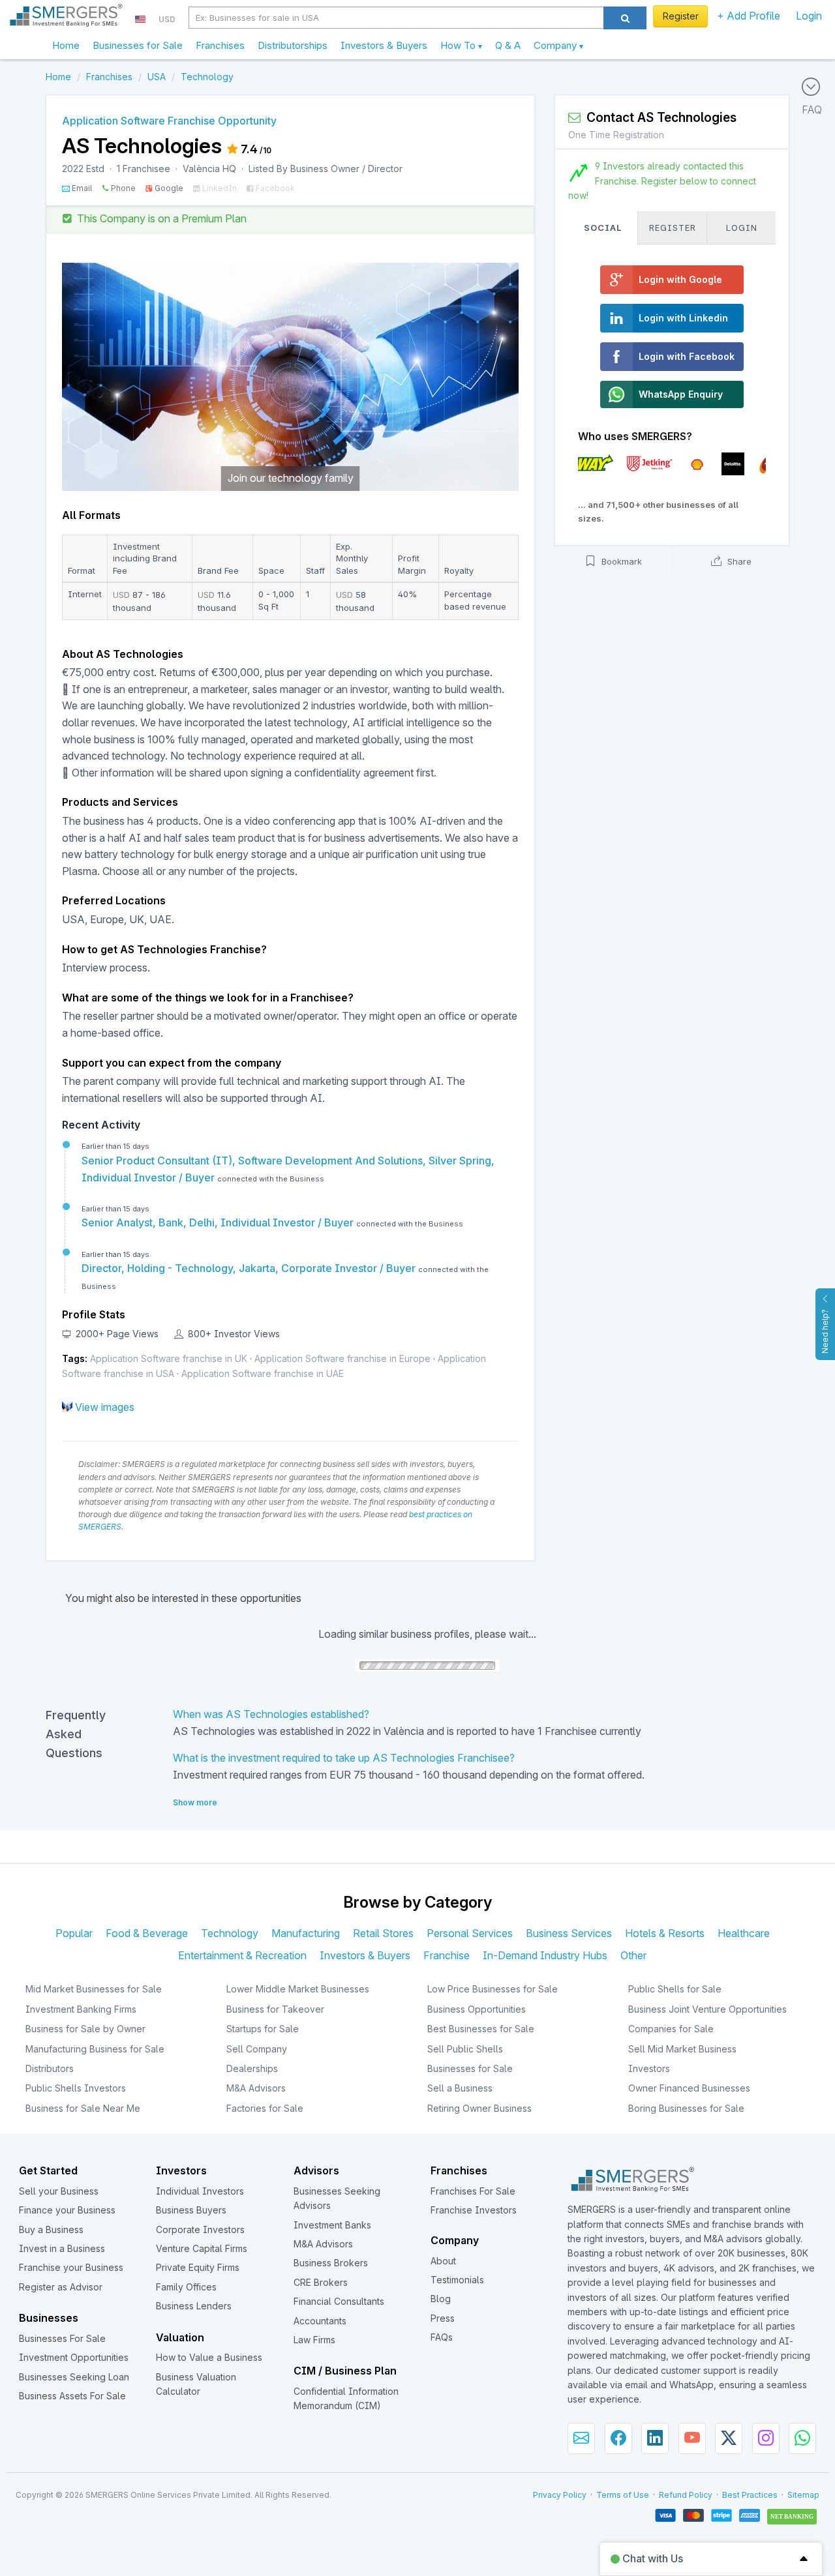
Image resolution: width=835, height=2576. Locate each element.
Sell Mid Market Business (682, 2049)
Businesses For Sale (62, 2338)
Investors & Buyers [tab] (365, 1955)
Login (809, 16)
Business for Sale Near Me (83, 2108)
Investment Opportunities (74, 2357)
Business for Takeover (275, 2009)
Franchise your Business (71, 2267)
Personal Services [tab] (470, 1933)
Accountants (320, 2321)
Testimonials (457, 2280)
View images (105, 1407)
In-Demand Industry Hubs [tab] (545, 1955)
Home (66, 45)
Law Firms (314, 2340)
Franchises (220, 45)
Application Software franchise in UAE (263, 1373)
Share (738, 561)
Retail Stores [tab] (383, 1933)
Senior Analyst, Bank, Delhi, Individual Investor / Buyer (219, 1222)
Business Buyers (191, 2210)
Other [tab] (633, 1955)
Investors (649, 2068)
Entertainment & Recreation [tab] (242, 1955)
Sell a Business (460, 2088)
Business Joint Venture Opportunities (707, 2009)
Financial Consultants (339, 2301)
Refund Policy (686, 2495)
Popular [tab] (74, 1933)
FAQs (442, 2337)
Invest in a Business (62, 2248)
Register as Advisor (61, 2287)
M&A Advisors (256, 2088)
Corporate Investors (200, 2229)
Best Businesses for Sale (481, 2029)
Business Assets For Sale (72, 2396)
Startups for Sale (263, 2029)
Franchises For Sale (473, 2191)
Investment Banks (332, 2225)
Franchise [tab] (447, 1955)
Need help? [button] (825, 1331)
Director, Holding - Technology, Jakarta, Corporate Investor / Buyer (250, 1268)
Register (681, 16)
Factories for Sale (265, 2108)
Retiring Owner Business (479, 2108)
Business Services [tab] (569, 1933)
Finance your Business (67, 2210)
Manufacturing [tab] (306, 1933)
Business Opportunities (477, 2009)
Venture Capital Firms (202, 2248)
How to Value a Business (209, 2357)
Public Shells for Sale (675, 1989)
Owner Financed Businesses (689, 2088)
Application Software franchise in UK (169, 1358)
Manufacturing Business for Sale (95, 2049)
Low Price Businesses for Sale (493, 1989)
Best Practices (750, 2495)
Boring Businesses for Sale (686, 2108)
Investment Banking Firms (81, 2009)
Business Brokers (331, 2263)
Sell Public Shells (465, 2049)
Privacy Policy (560, 2495)
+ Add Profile (749, 16)
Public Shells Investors (76, 2088)
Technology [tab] (230, 1933)
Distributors (50, 2068)
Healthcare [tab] (744, 1933)
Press (443, 2318)
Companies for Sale (671, 2029)
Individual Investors (200, 2191)
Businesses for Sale (138, 45)
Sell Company (257, 2049)
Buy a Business (51, 2229)
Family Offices (186, 2287)
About (443, 2261)
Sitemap (803, 2495)
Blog (441, 2299)
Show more (195, 1802)
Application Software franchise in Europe (342, 1358)
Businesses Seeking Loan (74, 2377)
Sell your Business (59, 2191)
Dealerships (252, 2068)
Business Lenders (194, 2306)
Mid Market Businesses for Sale (94, 1989)
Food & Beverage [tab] (147, 1933)
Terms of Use (623, 2495)
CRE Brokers (321, 2282)
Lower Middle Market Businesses (298, 1989)
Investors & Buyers (384, 45)
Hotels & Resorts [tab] (665, 1933)
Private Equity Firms (198, 2267)
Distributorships (293, 45)
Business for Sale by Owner (85, 2029)
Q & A (508, 45)
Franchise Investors (474, 2210)
